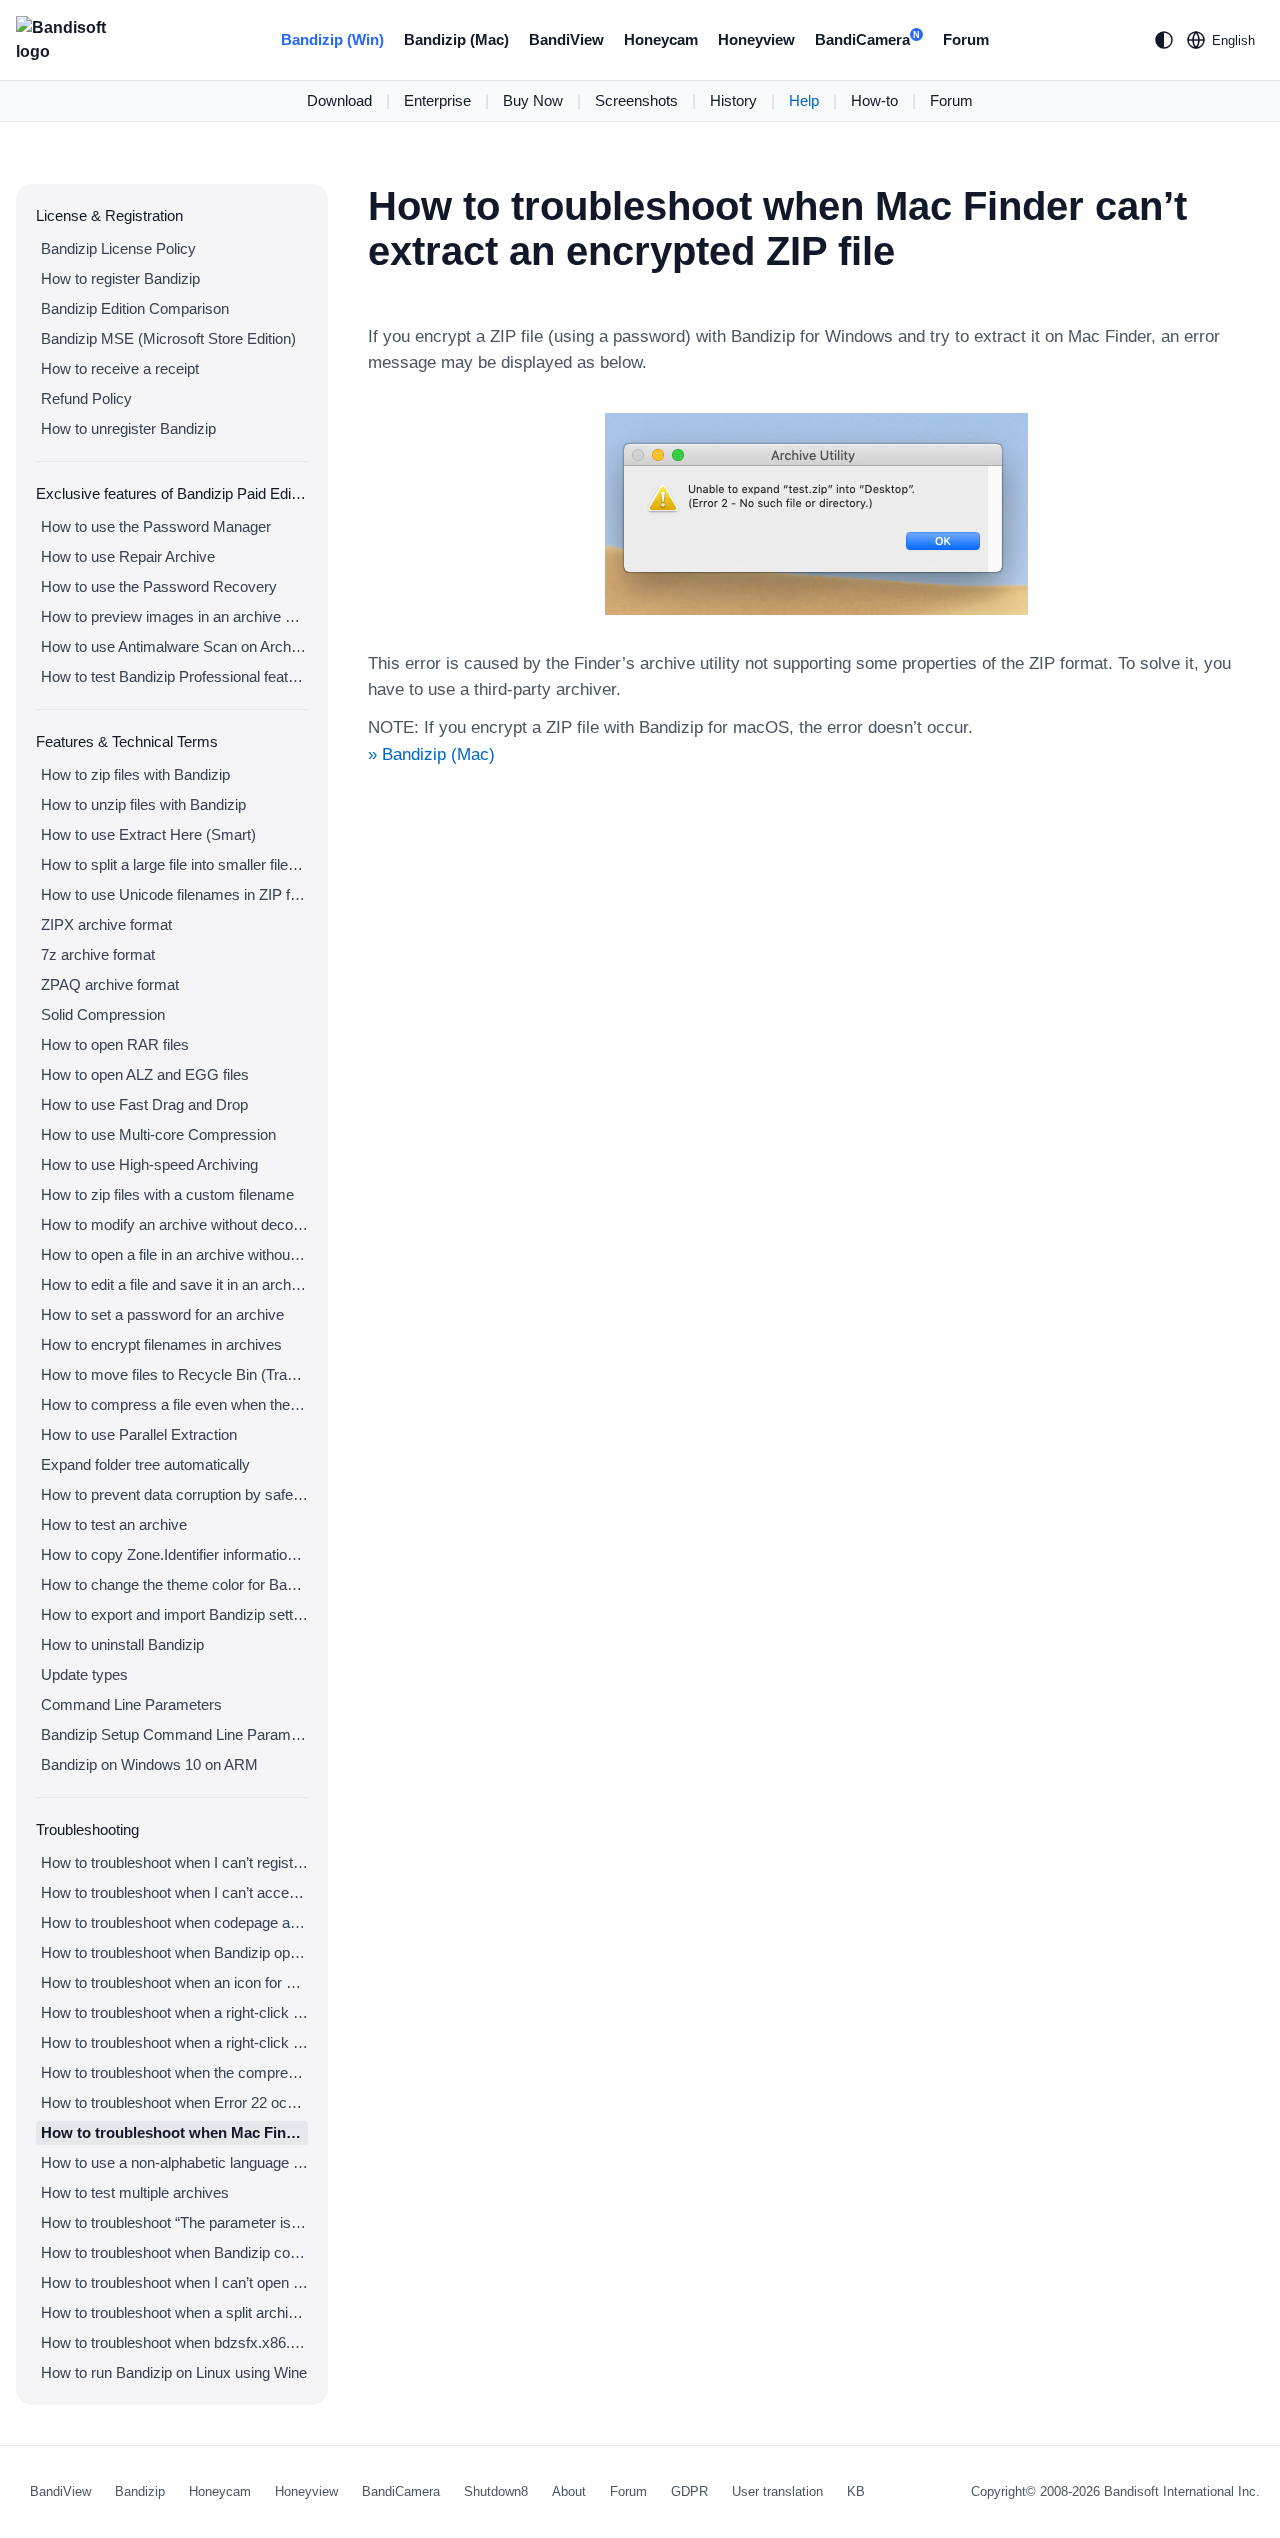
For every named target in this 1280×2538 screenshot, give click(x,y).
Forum (966, 39)
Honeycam (661, 39)
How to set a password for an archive (162, 1314)
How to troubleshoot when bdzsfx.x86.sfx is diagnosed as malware (174, 2342)
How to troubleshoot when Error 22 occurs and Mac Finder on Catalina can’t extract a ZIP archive (174, 2102)
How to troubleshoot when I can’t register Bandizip (174, 1862)
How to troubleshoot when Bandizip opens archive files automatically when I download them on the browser (174, 1952)
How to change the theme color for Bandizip (174, 1584)
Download (339, 100)
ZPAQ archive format (110, 984)
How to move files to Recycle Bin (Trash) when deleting (174, 1374)
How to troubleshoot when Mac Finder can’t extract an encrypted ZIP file (174, 2132)
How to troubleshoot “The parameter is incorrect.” (174, 2222)
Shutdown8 (496, 2491)
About (569, 2491)
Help (804, 100)
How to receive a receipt (120, 368)
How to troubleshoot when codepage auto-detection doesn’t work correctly (174, 1922)
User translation (777, 2491)
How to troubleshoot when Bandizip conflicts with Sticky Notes (174, 2252)
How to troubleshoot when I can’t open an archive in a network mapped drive (174, 2282)
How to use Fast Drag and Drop (144, 1104)
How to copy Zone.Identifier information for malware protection (174, 1554)
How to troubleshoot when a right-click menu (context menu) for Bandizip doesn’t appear (174, 2012)
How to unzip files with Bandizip (143, 804)
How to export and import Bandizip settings (174, 1614)
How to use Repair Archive (128, 556)
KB (856, 2491)
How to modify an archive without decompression (174, 1224)
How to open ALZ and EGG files (145, 1074)
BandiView (566, 39)
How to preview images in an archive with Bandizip (174, 616)
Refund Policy (86, 398)
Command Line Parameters (131, 1704)
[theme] (1164, 40)
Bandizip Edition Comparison (135, 308)
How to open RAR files (115, 1044)
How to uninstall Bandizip (122, 1644)
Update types (84, 1674)
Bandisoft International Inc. (1182, 2491)
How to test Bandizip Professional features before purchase (174, 676)
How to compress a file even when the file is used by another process (174, 1404)
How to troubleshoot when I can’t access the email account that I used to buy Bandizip (174, 1892)
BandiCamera (867, 39)
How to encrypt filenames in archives (161, 1344)
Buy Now (533, 100)
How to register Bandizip (120, 278)
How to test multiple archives (135, 2192)
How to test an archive (114, 1524)
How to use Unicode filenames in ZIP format (174, 894)
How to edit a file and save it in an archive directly (174, 1284)
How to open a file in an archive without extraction (174, 1254)
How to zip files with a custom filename (167, 1194)
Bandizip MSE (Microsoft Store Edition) (168, 338)
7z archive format (98, 954)
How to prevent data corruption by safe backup (174, 1494)
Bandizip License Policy (118, 248)
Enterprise (437, 100)
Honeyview (756, 39)
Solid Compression (103, 1014)
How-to (874, 100)
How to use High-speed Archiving (149, 1164)
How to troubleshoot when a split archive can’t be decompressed (174, 2312)
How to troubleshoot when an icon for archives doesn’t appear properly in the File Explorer (174, 1982)
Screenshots (636, 100)
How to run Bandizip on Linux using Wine (174, 2372)
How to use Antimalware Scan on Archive (174, 646)
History (733, 100)
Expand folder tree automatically (145, 1464)
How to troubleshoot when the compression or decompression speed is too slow (174, 2072)
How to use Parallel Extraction (139, 1434)
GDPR (689, 2491)
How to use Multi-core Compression (158, 1134)
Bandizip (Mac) (456, 39)
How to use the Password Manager (156, 526)
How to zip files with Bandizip (135, 774)
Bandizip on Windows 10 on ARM (149, 1764)
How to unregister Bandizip (128, 428)
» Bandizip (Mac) (431, 754)
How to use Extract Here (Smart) (148, 834)
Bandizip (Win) (332, 39)
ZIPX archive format (106, 924)
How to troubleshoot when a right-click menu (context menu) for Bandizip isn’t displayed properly (174, 2042)
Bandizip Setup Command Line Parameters (174, 1734)
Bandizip (140, 2491)
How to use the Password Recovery (159, 586)
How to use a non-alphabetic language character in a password (174, 2162)
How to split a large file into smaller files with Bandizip (174, 864)
